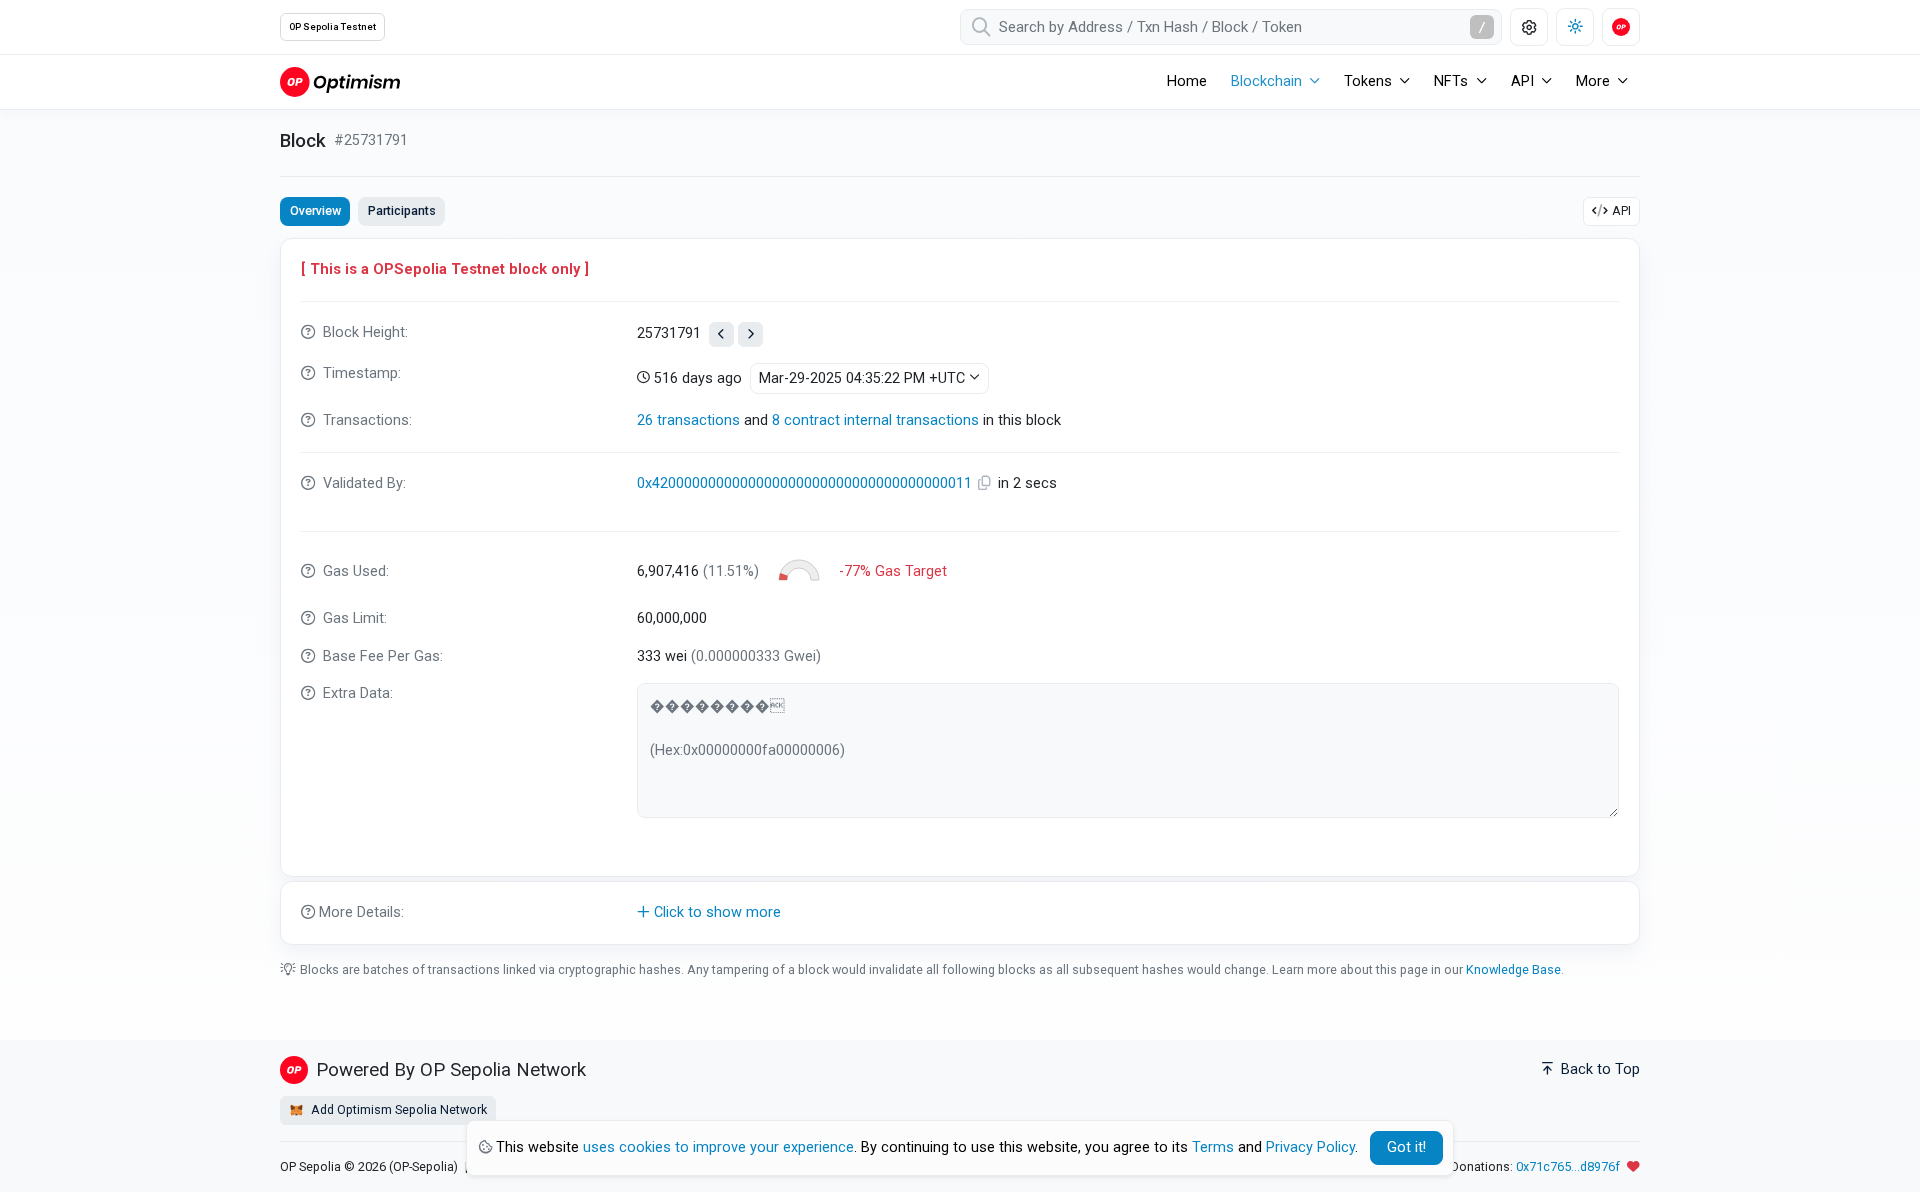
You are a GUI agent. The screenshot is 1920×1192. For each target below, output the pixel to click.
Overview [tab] (315, 210)
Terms (1213, 1147)
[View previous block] (721, 334)
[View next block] (750, 334)
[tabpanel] (960, 591)
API (1621, 210)
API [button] (1522, 81)
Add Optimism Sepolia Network (397, 1109)
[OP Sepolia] (340, 81)
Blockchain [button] (1266, 81)
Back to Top (1598, 1069)
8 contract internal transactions (875, 420)
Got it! (1406, 1147)
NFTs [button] (1451, 81)
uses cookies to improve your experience (718, 1147)
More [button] (1593, 81)
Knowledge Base (1513, 969)
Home (1187, 81)
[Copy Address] (987, 483)
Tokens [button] (1368, 81)
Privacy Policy (1310, 1147)
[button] (960, 913)
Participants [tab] (402, 210)
